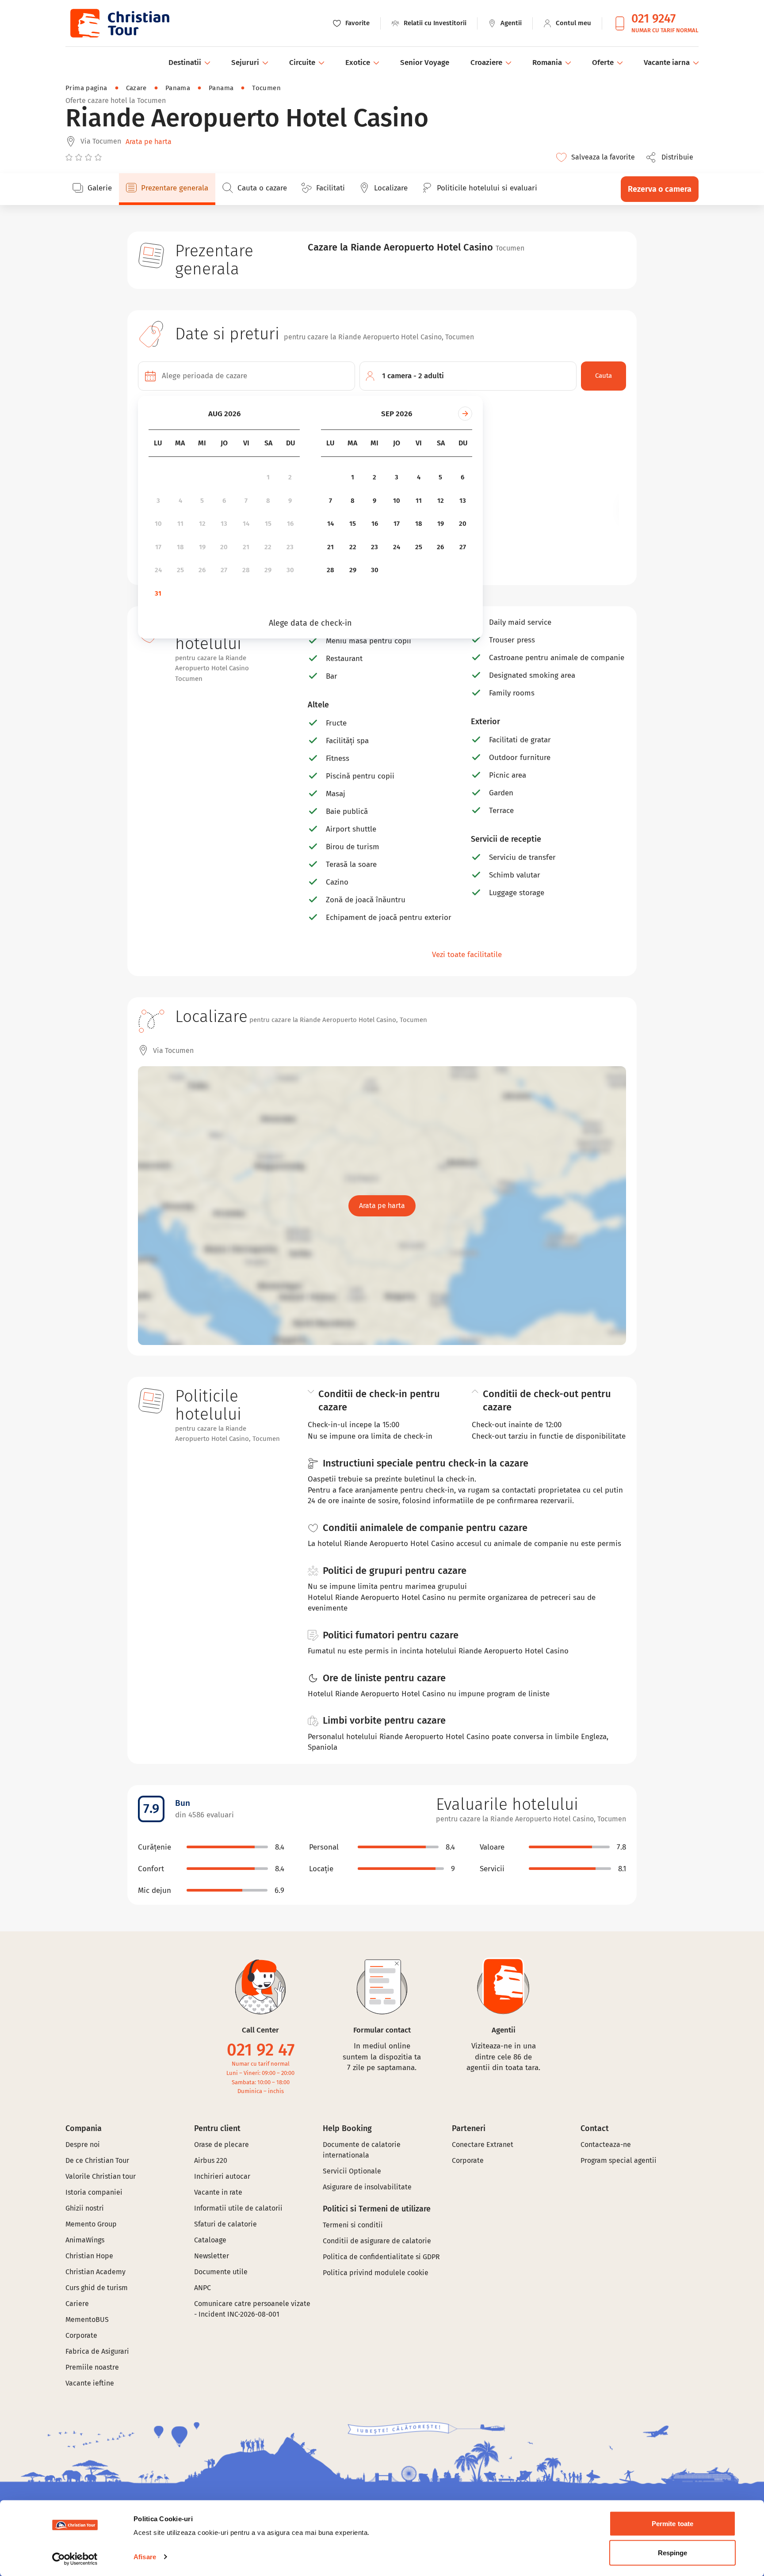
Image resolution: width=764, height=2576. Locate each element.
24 (158, 570)
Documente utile (221, 2272)
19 (202, 547)
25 (180, 570)
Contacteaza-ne (606, 2145)
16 (290, 524)
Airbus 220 (211, 2160)
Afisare (145, 2557)
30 (290, 570)
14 (246, 524)
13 (224, 524)
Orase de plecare (222, 2145)
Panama (178, 88)
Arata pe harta (149, 142)
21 (246, 547)
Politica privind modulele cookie (376, 2273)
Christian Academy (95, 2272)
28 (246, 570)
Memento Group (91, 2224)
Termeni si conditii (353, 2225)
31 (158, 593)
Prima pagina (86, 88)
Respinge (673, 2552)
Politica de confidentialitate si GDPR (381, 2257)
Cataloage (210, 2240)
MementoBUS (87, 2320)
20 (224, 547)
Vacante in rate (218, 2192)
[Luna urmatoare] (465, 414)
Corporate (81, 2335)
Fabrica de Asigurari (97, 2351)
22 (268, 547)
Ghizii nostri (85, 2208)
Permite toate (672, 2524)
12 (202, 524)
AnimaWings (85, 2240)
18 (180, 547)
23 (290, 547)
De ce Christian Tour (97, 2160)
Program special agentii (619, 2160)
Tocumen (266, 88)
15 (268, 524)
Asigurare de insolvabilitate (367, 2187)
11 (180, 524)
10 (158, 524)
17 (158, 547)
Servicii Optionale (352, 2171)
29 (268, 570)
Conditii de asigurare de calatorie (377, 2241)
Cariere (77, 2304)
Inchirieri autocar (222, 2176)
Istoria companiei (94, 2192)
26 (202, 570)
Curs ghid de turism (97, 2288)
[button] (672, 157)
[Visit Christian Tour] (119, 23)
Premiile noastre (92, 2367)
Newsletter (212, 2256)
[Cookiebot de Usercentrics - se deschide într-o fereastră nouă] (75, 2559)
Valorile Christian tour (101, 2176)
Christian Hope (89, 2256)
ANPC (202, 2288)
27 (224, 570)
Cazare (136, 88)
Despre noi (83, 2145)
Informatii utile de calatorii (238, 2208)
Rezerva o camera (660, 189)
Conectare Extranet (483, 2145)
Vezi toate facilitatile (467, 955)
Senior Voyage (425, 63)
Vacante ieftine (90, 2383)
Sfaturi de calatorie (225, 2224)
